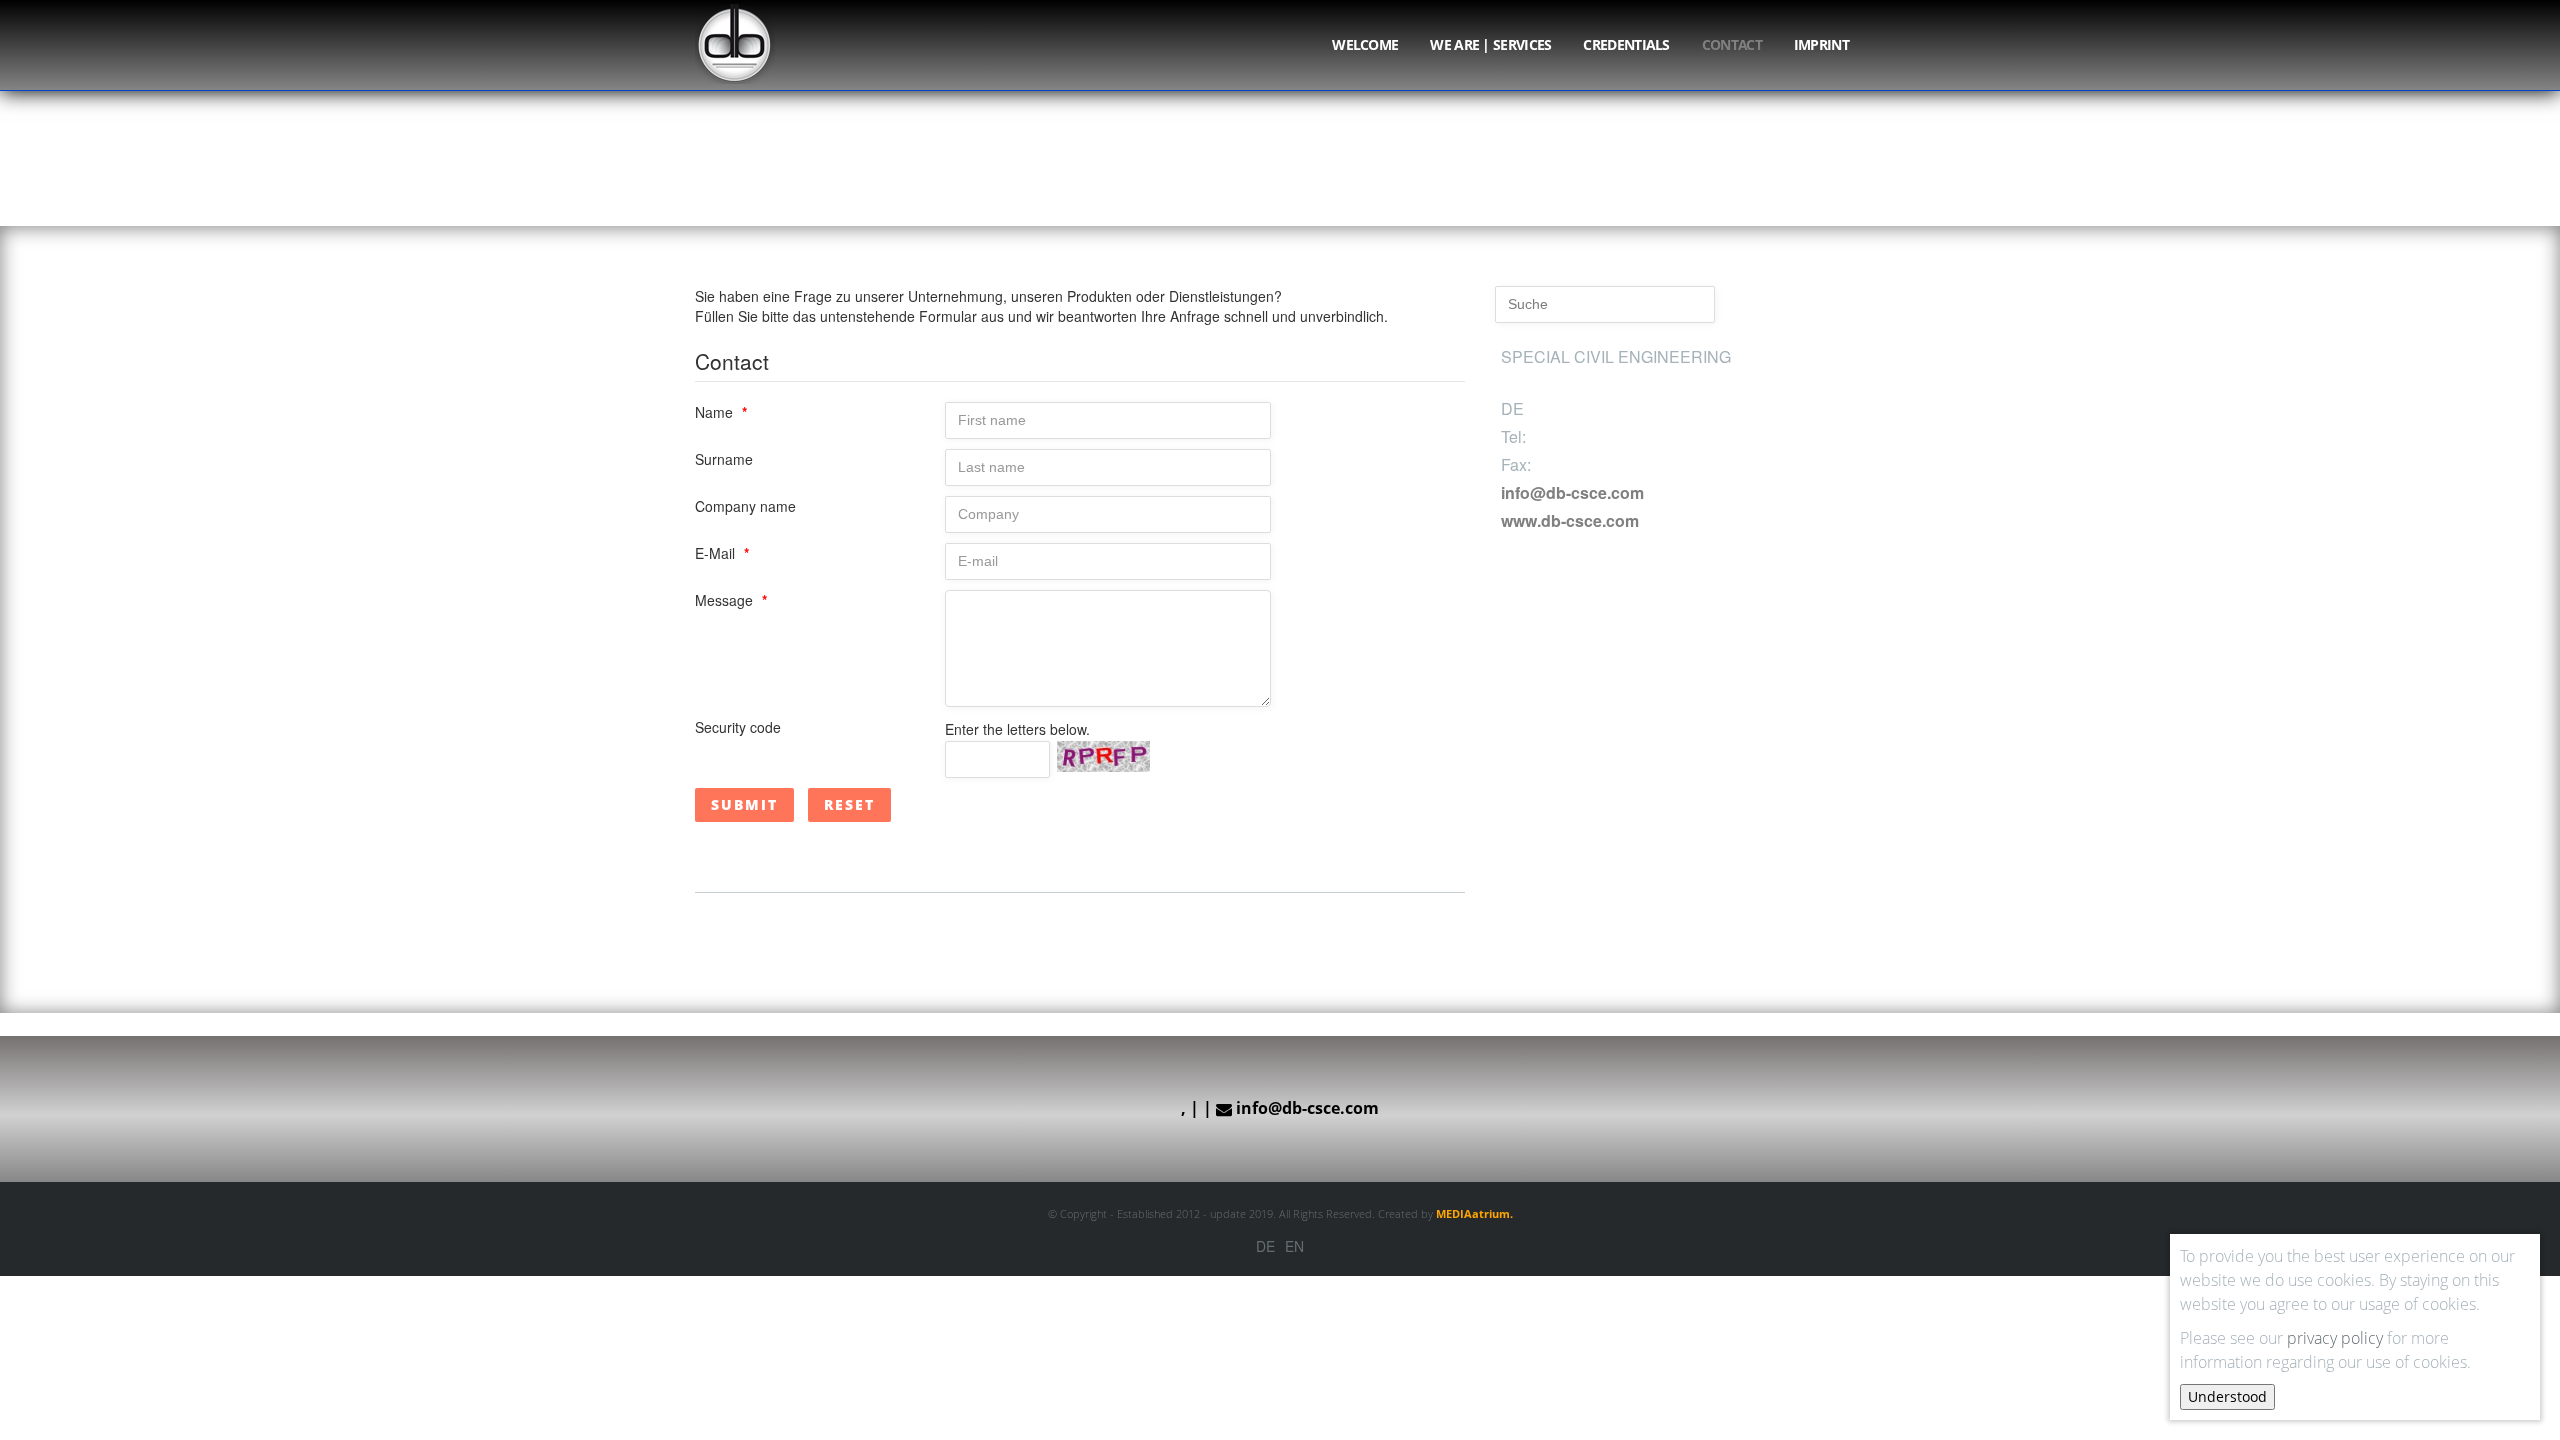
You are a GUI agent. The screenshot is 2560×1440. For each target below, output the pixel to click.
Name (721, 412)
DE (1265, 1246)
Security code (738, 727)
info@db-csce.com (1572, 492)
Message (731, 600)
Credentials (1626, 44)
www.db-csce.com (1570, 520)
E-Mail (722, 553)
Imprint (1821, 44)
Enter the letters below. (1017, 729)
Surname (724, 459)
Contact (1732, 44)
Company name (745, 506)
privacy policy (2335, 1338)
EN (1294, 1246)
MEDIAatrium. (1474, 1213)
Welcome (1365, 44)
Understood (2227, 1396)
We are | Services (1490, 44)
